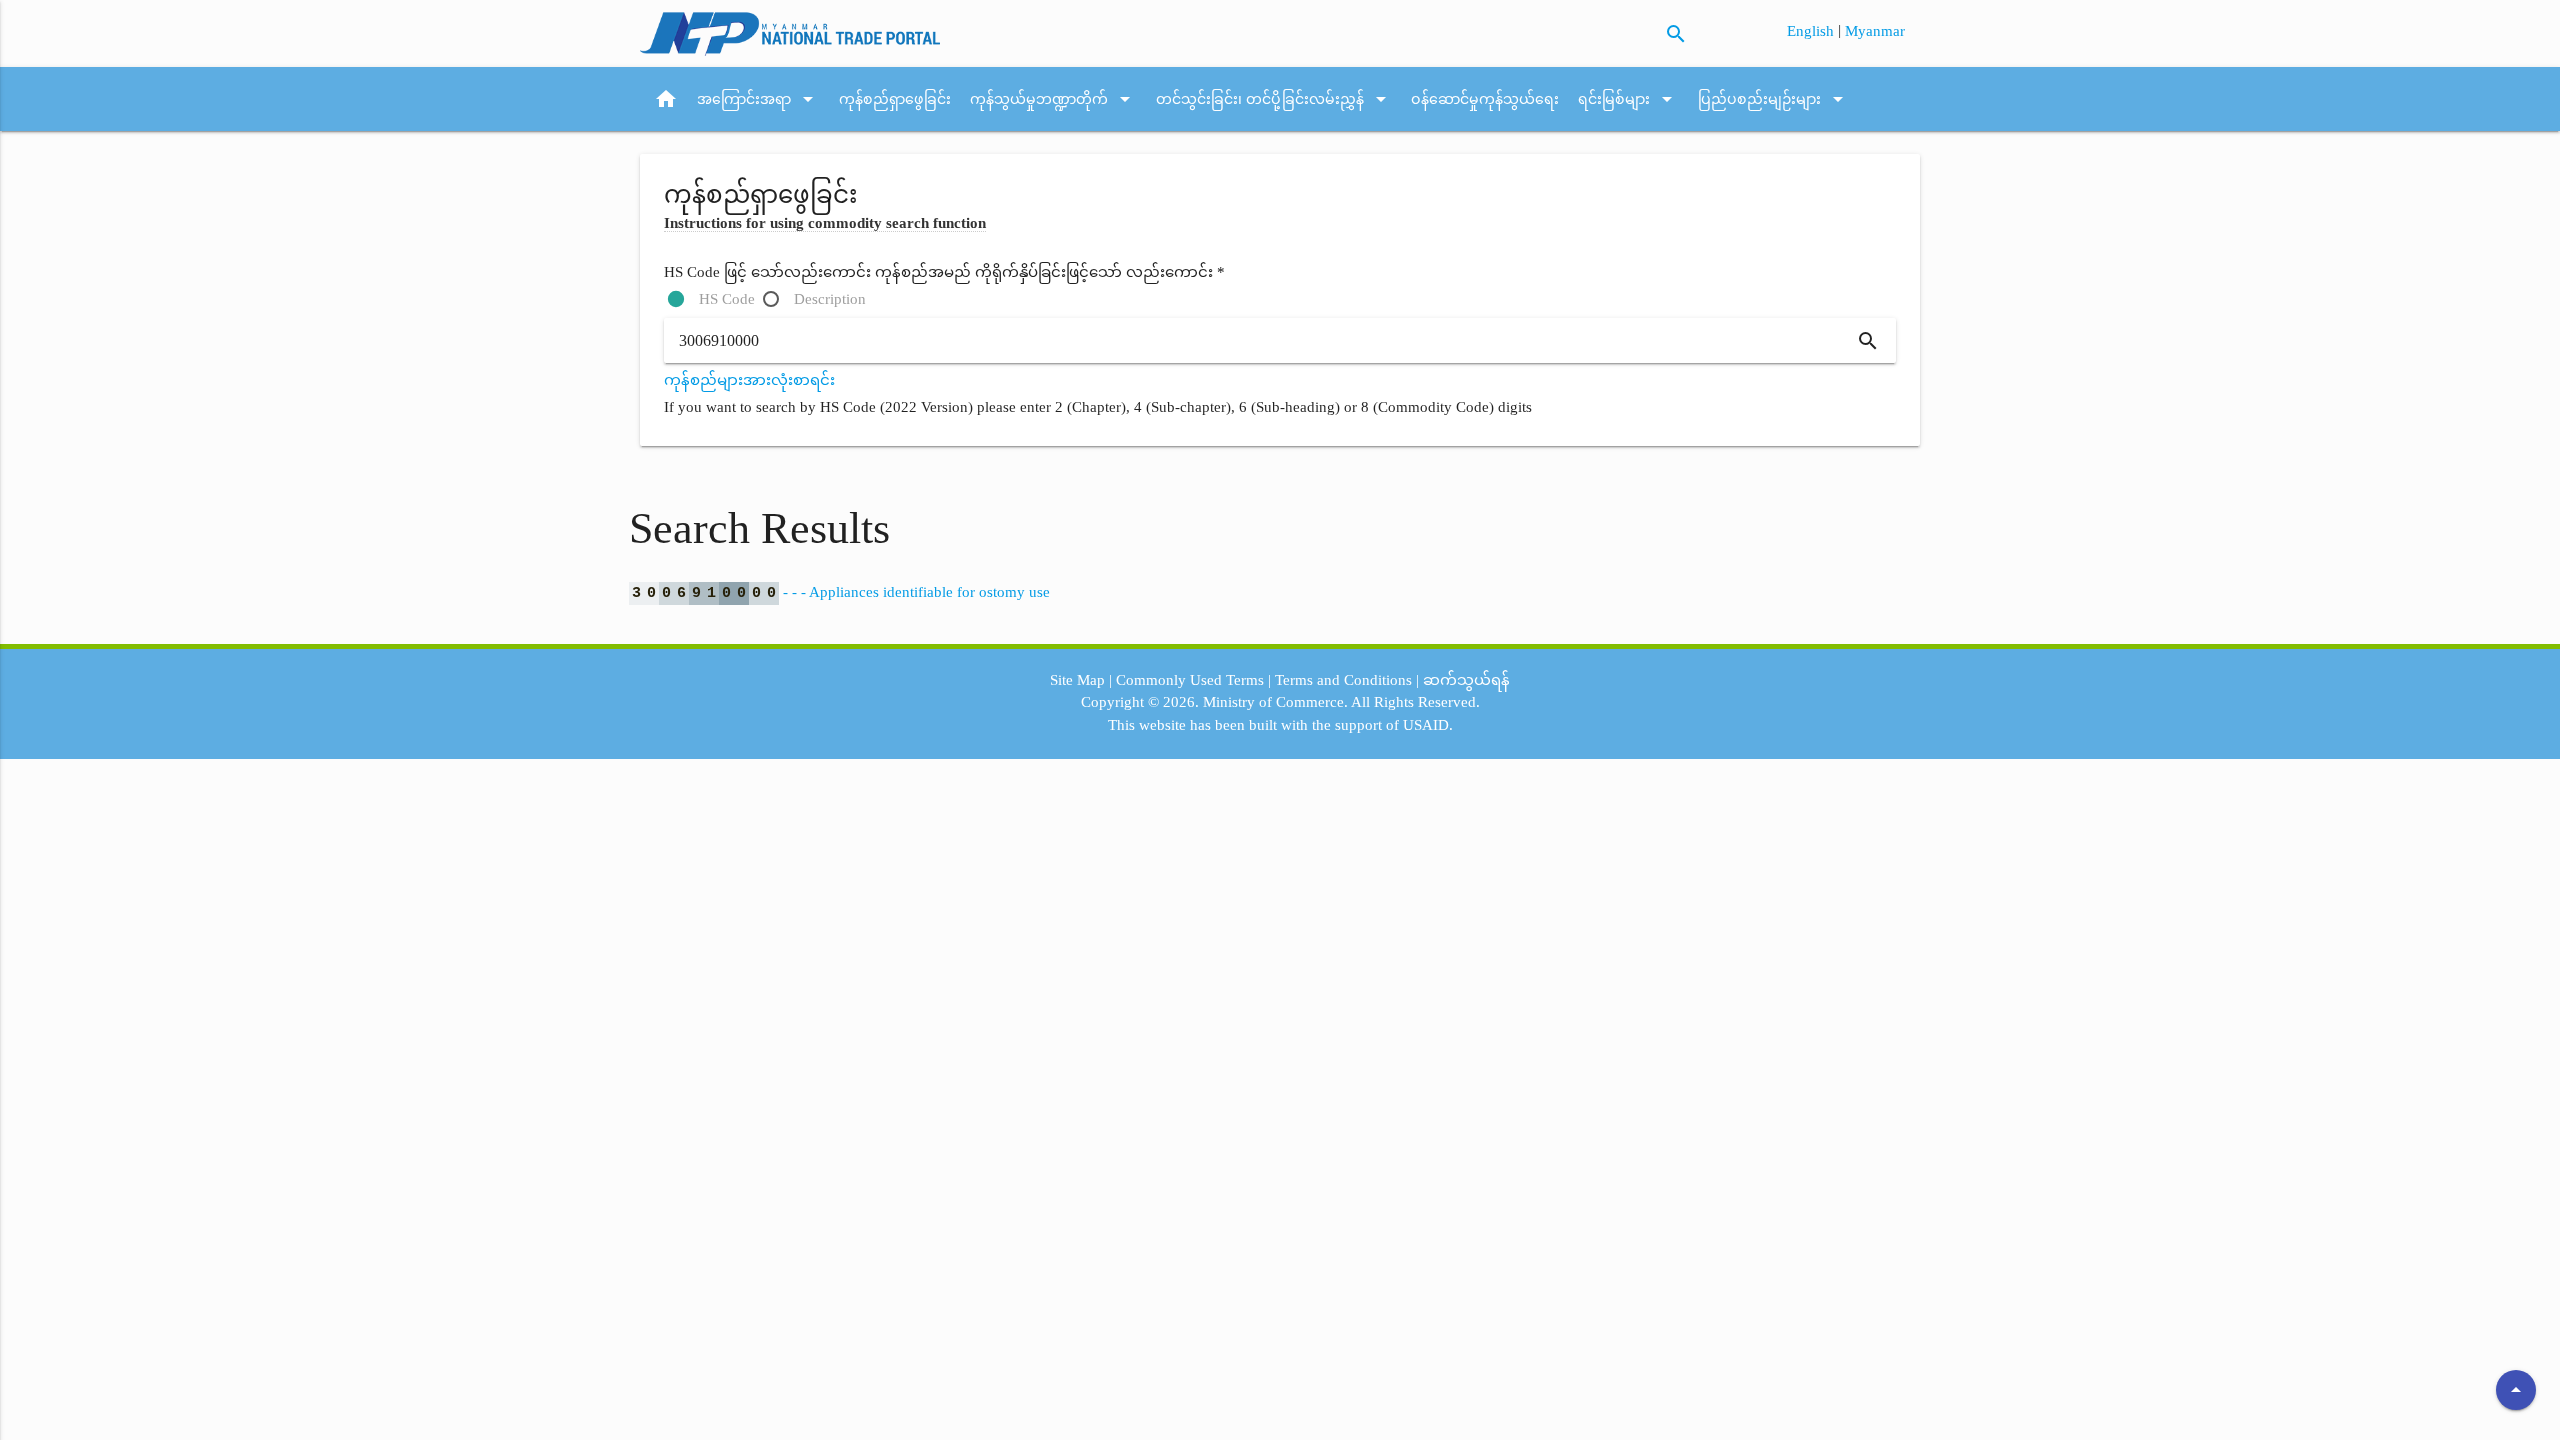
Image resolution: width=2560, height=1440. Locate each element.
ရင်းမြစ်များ (1628, 99)
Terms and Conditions (1343, 680)
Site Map (1077, 680)
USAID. (1428, 725)
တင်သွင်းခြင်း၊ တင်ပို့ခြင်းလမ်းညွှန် (1274, 99)
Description (830, 299)
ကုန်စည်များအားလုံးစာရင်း (749, 380)
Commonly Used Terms (1190, 680)
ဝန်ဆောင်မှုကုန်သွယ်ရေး (1485, 99)
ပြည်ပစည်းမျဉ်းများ (1774, 99)
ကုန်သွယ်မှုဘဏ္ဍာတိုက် (1053, 99)
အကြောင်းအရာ (758, 99)
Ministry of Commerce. (1275, 702)
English (1812, 31)
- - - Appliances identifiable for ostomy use (841, 592)
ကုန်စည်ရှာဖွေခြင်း (895, 99)
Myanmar (1875, 31)
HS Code (727, 299)
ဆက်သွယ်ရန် (1466, 680)
